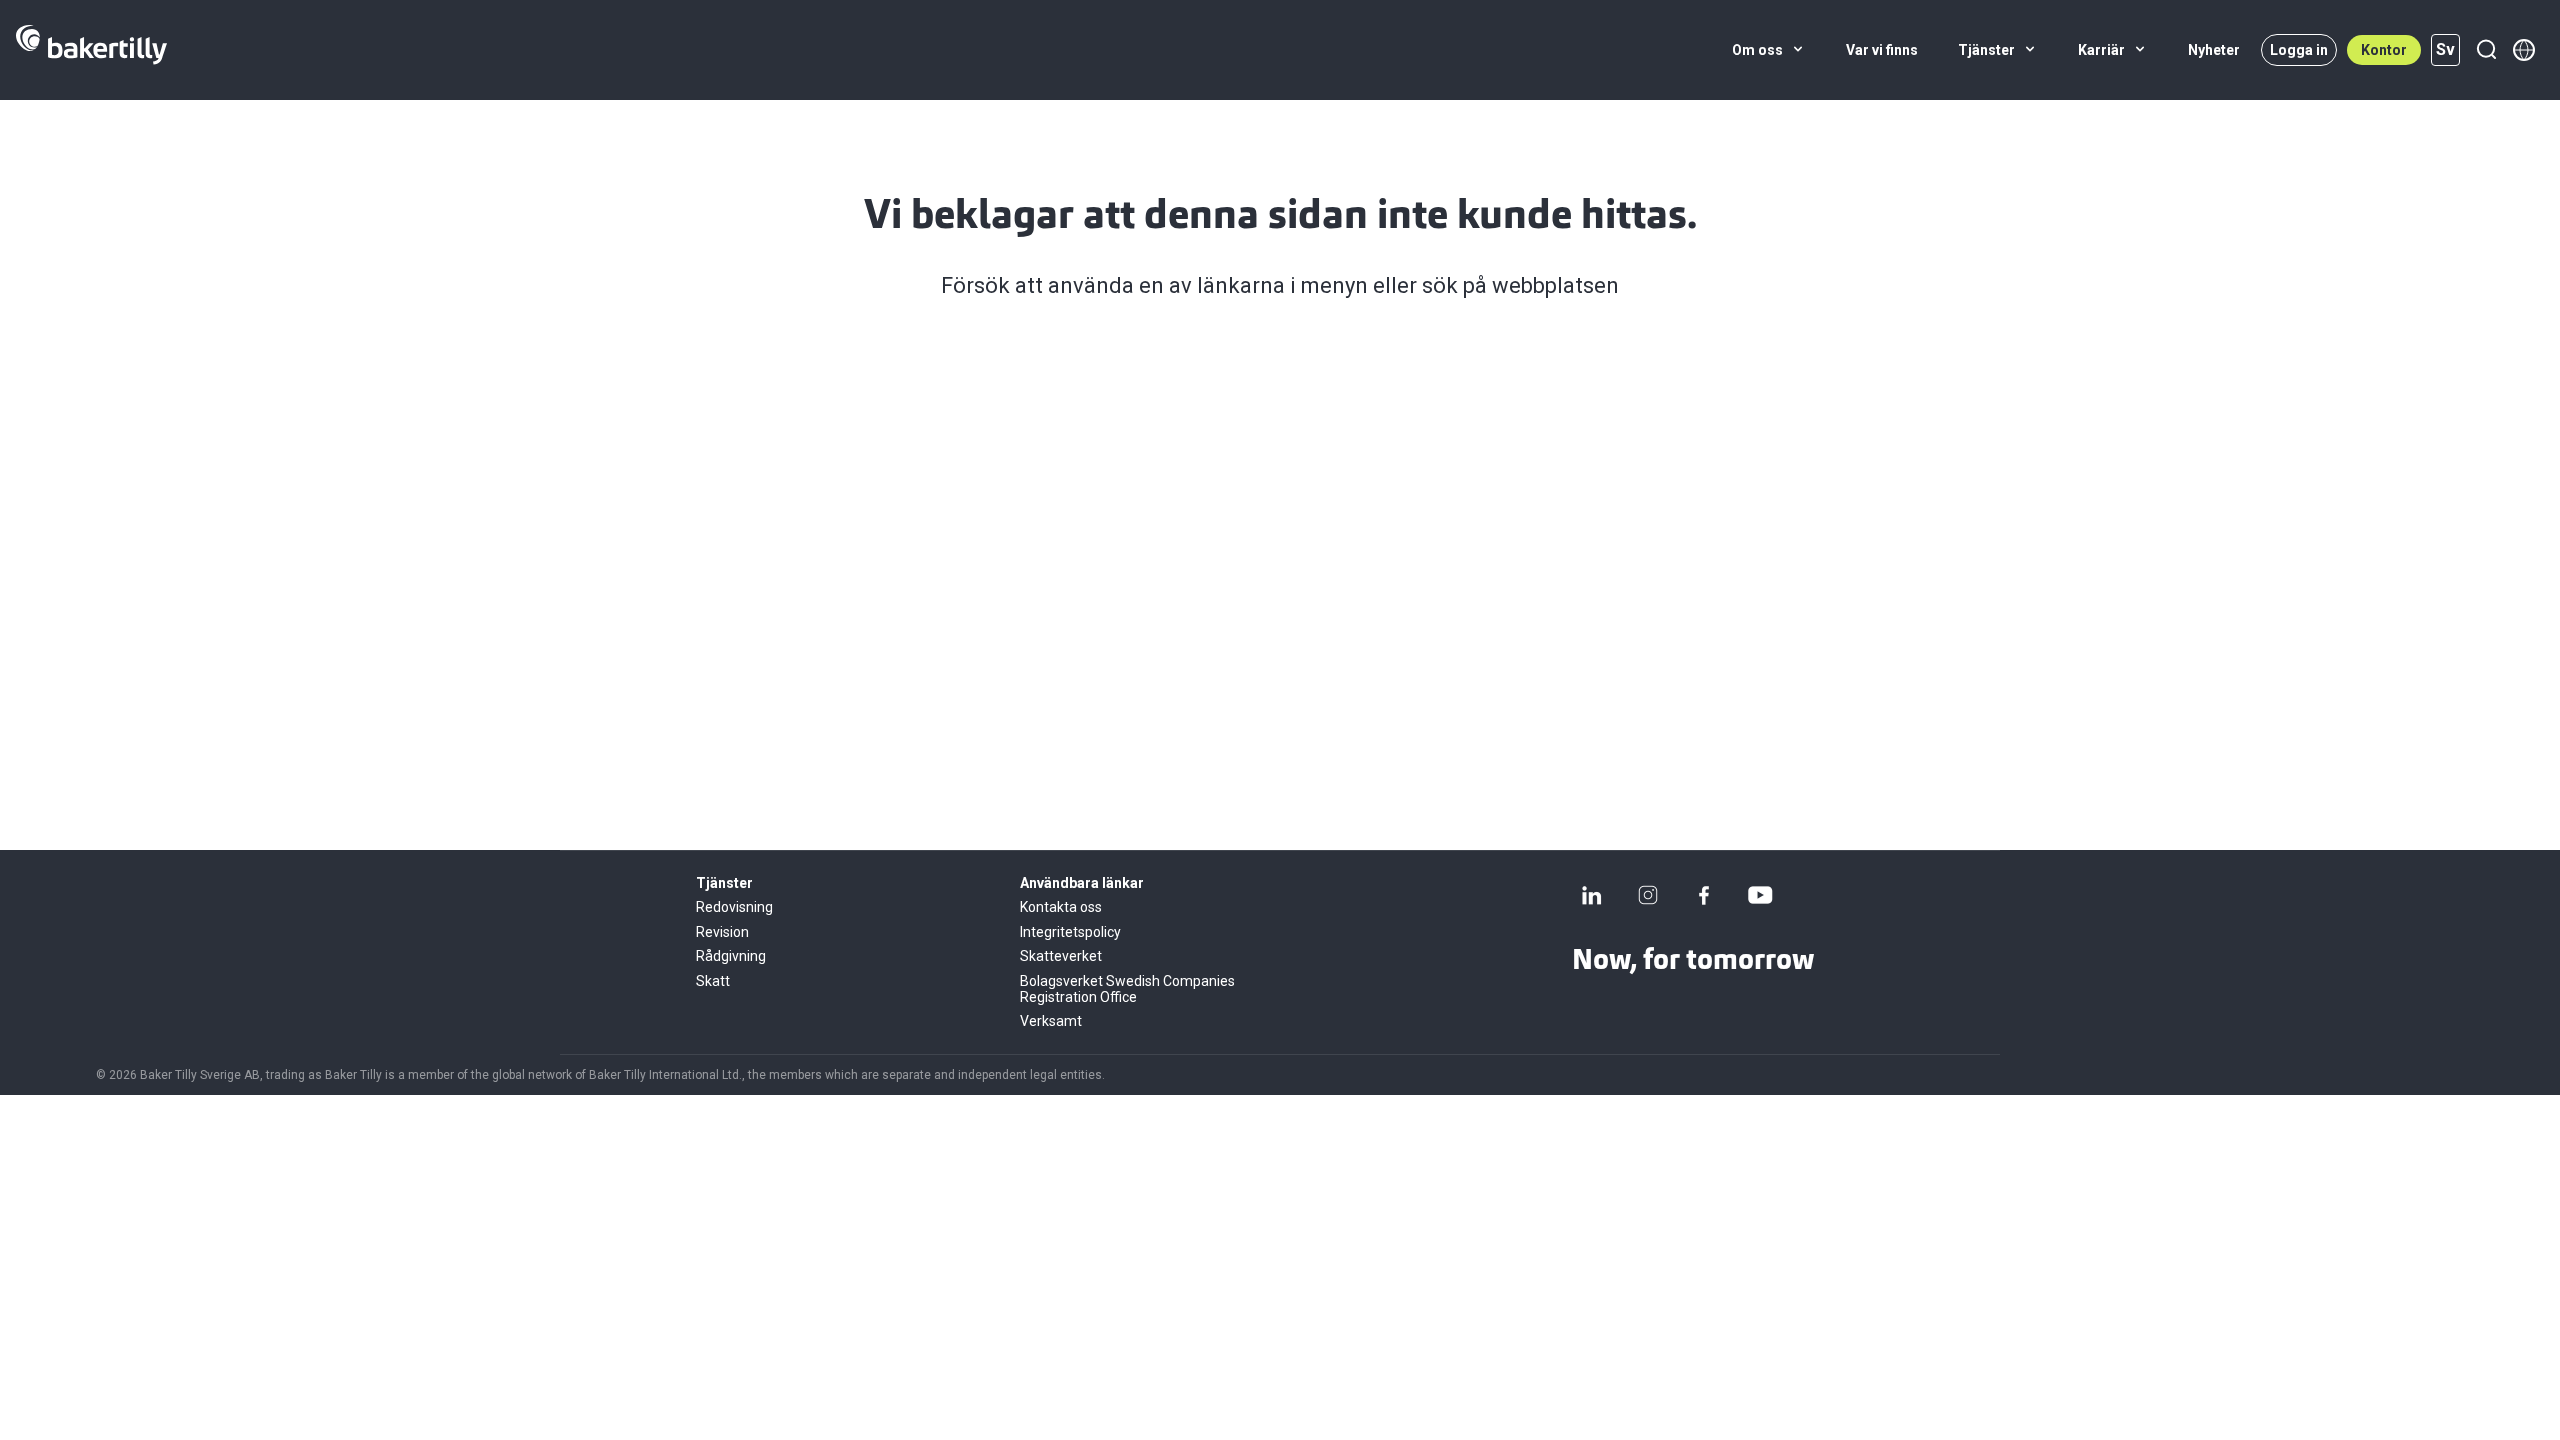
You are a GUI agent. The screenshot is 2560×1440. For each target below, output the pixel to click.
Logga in (2299, 50)
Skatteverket (1061, 956)
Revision (722, 932)
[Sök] (2486, 50)
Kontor (2384, 50)
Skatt (713, 981)
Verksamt (1051, 1021)
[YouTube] (1760, 895)
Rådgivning (731, 956)
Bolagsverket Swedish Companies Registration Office (1127, 989)
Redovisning (734, 907)
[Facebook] (1704, 895)
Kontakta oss (1061, 907)
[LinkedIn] (1592, 895)
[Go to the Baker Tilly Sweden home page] (91, 50)
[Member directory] (2524, 50)
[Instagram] (1648, 895)
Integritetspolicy (1070, 932)
